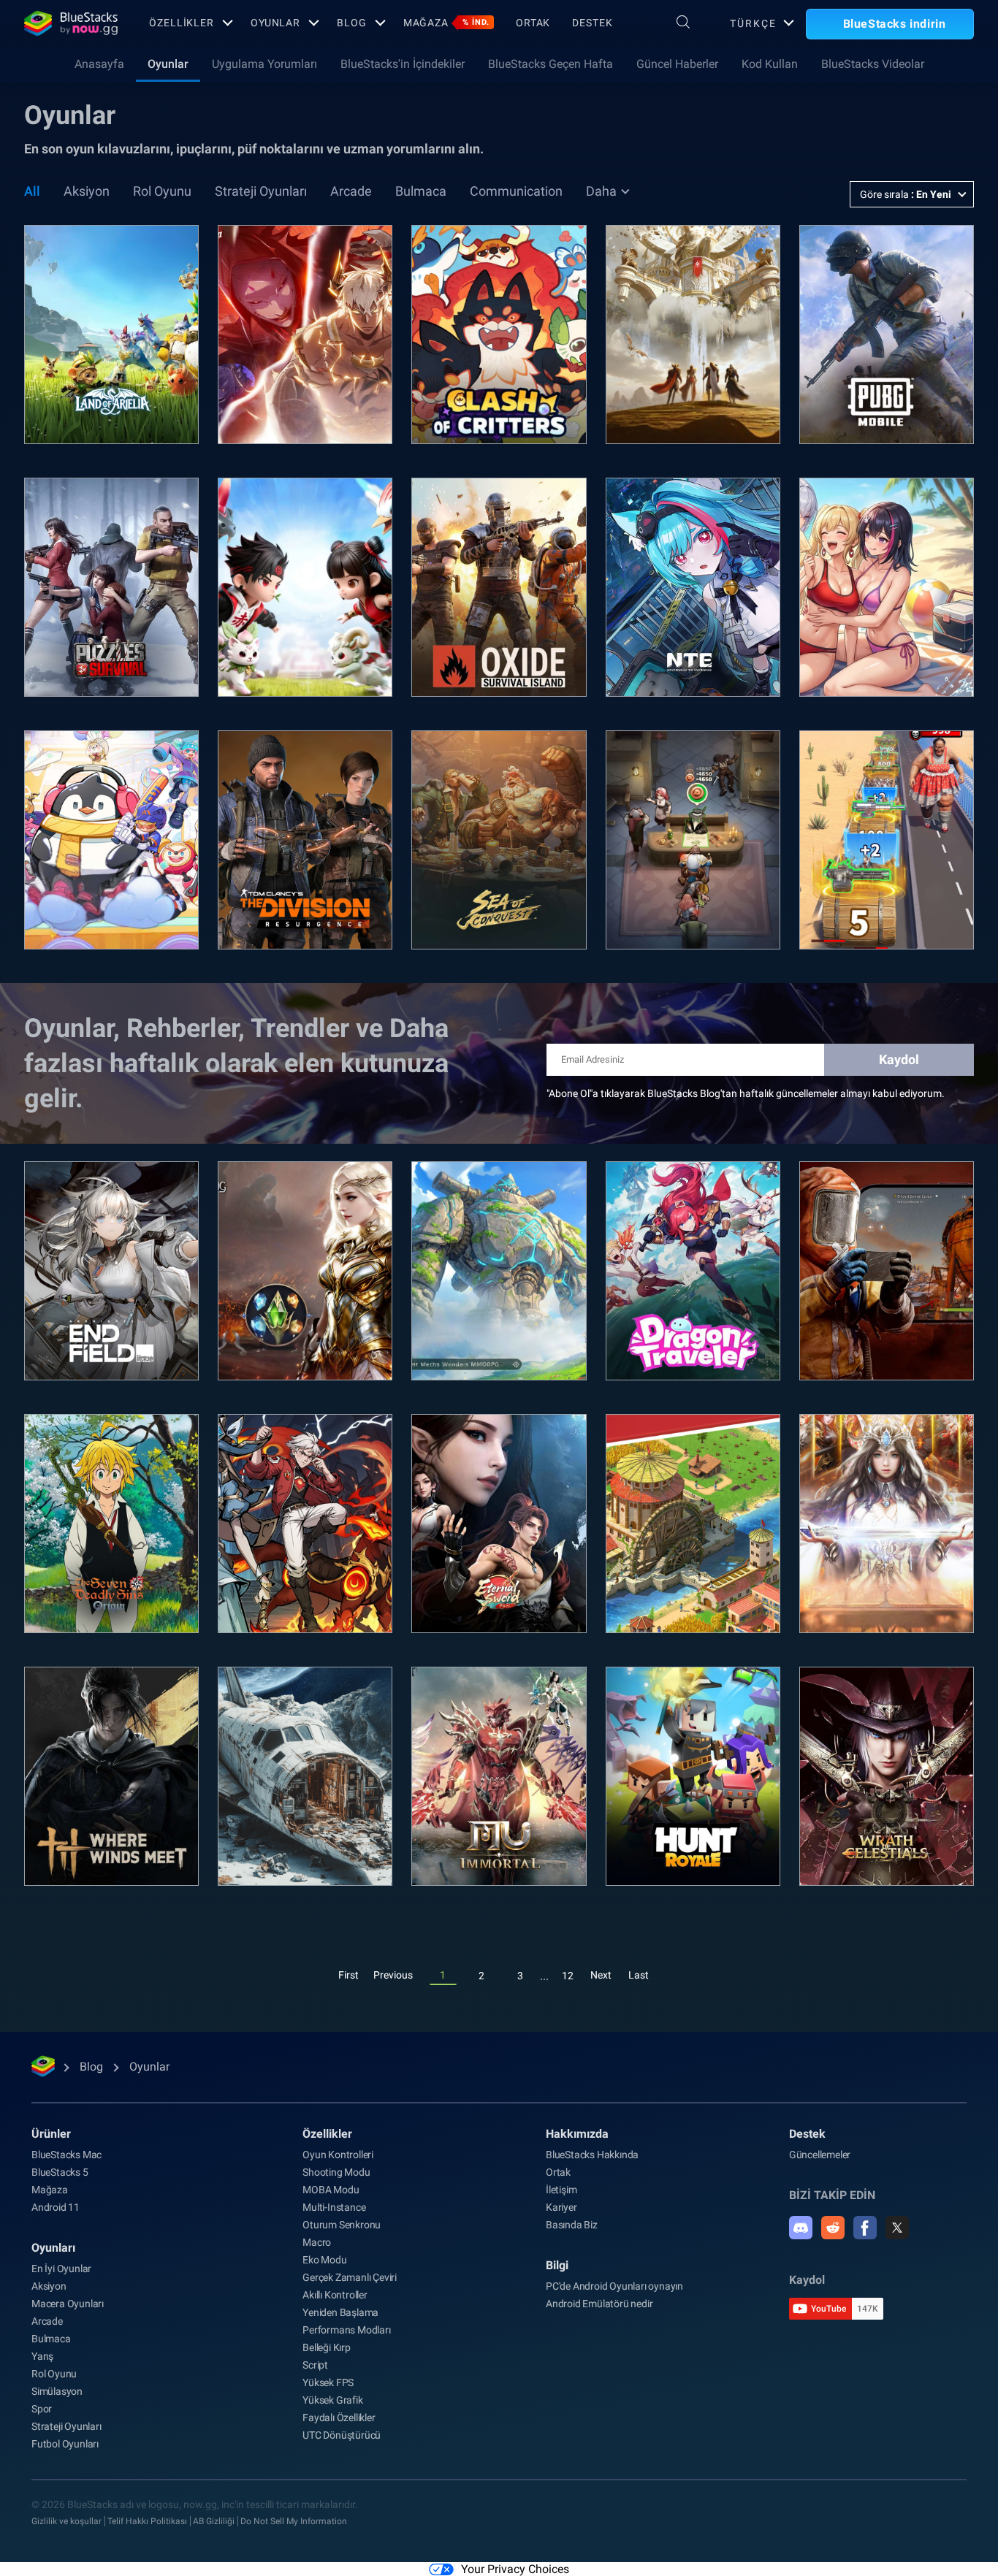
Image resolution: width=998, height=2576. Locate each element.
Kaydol (899, 1059)
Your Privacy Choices (515, 2569)
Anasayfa (99, 64)
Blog (352, 23)
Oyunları (53, 2248)
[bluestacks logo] (71, 23)
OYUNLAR (275, 23)
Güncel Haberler (677, 64)
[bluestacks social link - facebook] (865, 2228)
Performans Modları (346, 2330)
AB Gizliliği (214, 2521)
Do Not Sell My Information (294, 2521)
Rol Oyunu (162, 191)
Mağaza (446, 23)
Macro (317, 2242)
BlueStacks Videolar (873, 64)
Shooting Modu (336, 2172)
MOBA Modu (331, 2190)
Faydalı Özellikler (339, 2418)
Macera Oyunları (68, 2304)
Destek (592, 23)
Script (315, 2365)
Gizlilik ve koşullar (66, 2521)
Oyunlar (168, 64)
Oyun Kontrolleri (338, 2155)
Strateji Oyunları (261, 191)
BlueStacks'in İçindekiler (403, 64)
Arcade (351, 191)
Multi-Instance (334, 2207)
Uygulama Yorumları (264, 64)
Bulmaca (421, 191)
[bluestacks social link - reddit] (833, 2228)
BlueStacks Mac (66, 2155)
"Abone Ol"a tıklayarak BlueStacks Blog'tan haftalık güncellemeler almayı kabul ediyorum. (746, 1093)
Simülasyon (57, 2391)
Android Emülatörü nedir (599, 2304)
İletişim (561, 2190)
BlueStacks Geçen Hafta (551, 64)
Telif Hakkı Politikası (147, 2521)
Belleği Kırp (327, 2347)
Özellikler (182, 23)
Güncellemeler (820, 2155)
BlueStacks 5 (60, 2172)
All (32, 191)
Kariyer (561, 2207)
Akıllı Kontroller (335, 2295)
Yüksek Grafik (332, 2400)
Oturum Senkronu (342, 2225)
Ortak (533, 23)
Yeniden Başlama (340, 2312)
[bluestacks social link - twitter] (897, 2228)
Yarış (42, 2356)
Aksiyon (87, 191)
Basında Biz (572, 2225)
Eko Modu (324, 2260)
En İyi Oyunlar (61, 2269)
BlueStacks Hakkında (592, 2155)
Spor (42, 2409)
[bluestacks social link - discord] (801, 2228)
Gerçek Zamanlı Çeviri (350, 2277)
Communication (516, 191)
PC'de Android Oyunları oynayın (614, 2286)
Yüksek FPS (328, 2382)
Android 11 (56, 2207)
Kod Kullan (770, 64)
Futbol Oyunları (65, 2444)
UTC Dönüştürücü (342, 2435)
